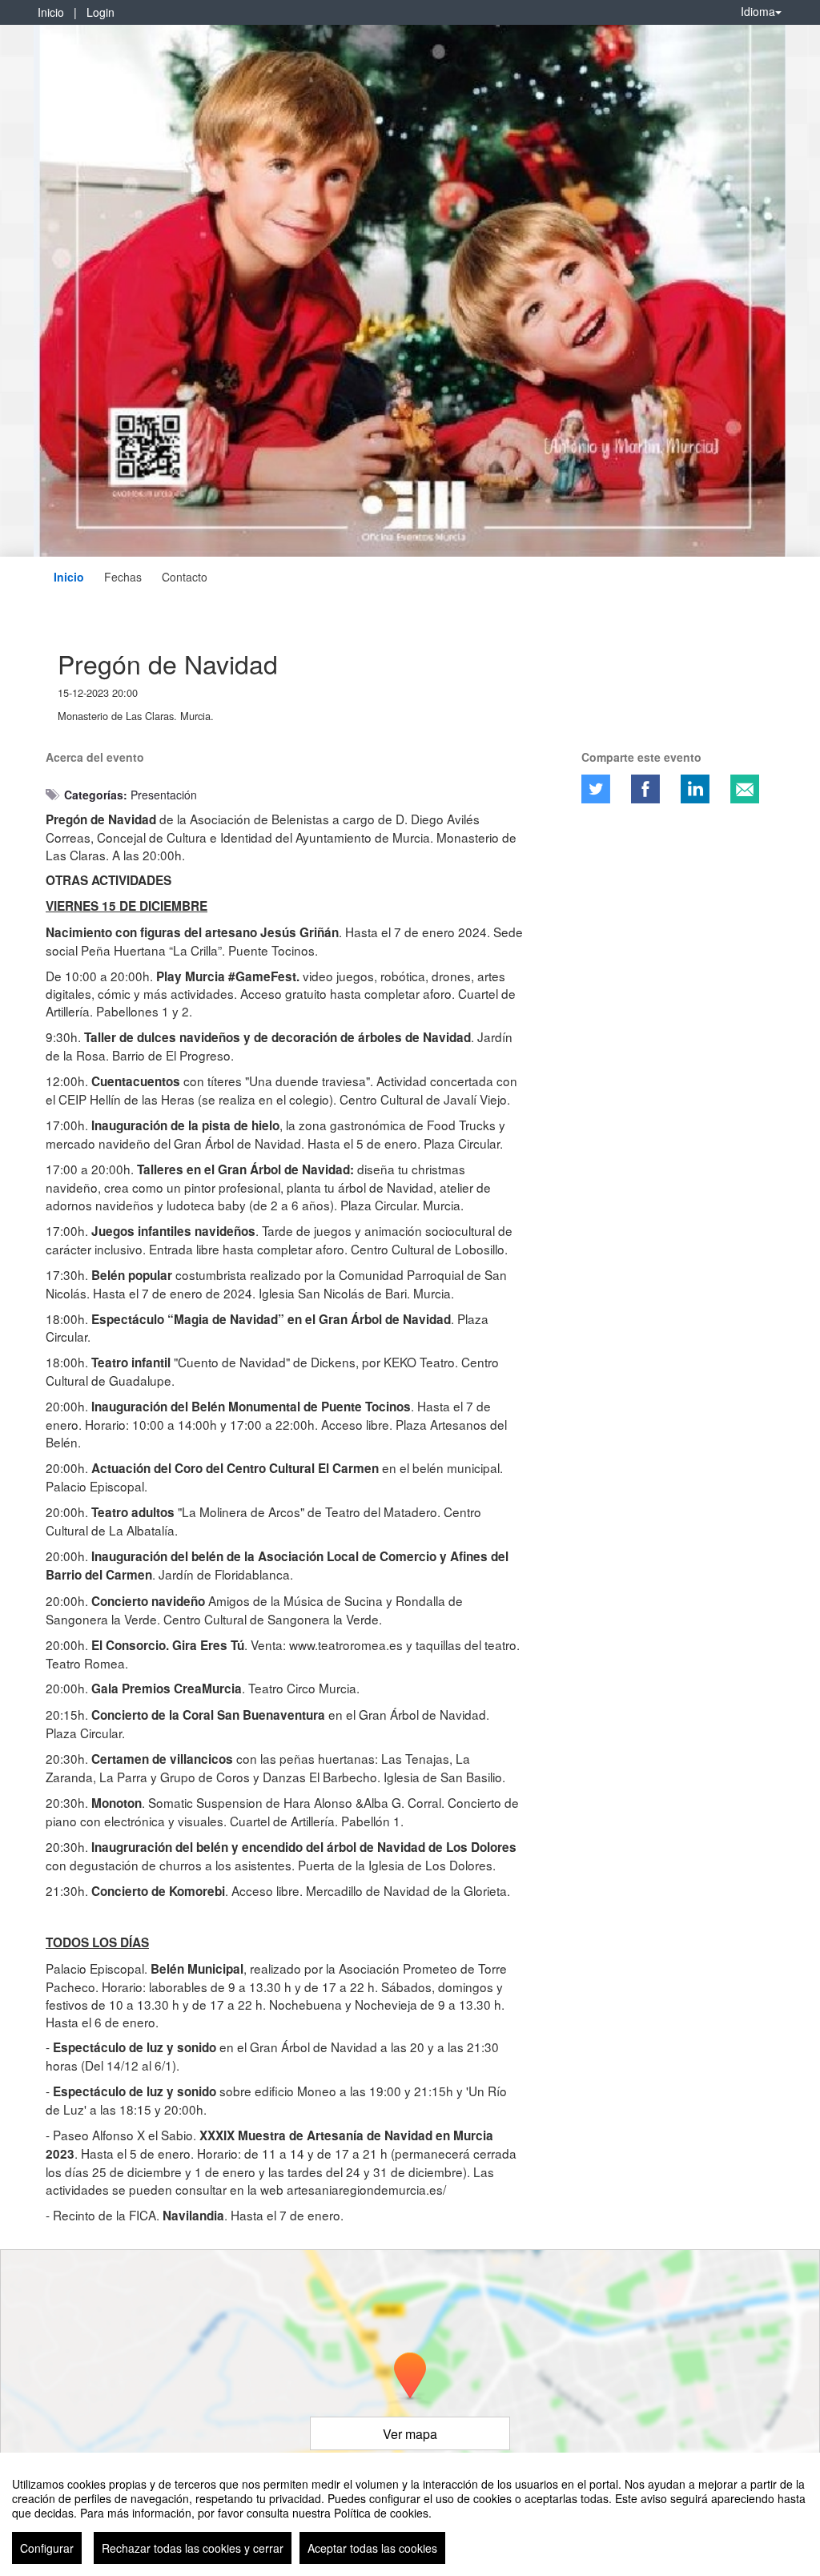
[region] (410, 2514)
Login (100, 12)
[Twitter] (596, 789)
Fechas (123, 577)
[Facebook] (645, 789)
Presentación (164, 795)
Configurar (47, 2548)
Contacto (185, 577)
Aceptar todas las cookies (372, 2548)
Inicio (51, 12)
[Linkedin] (695, 789)
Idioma (758, 11)
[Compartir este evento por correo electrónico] (745, 789)
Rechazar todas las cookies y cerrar (193, 2548)
